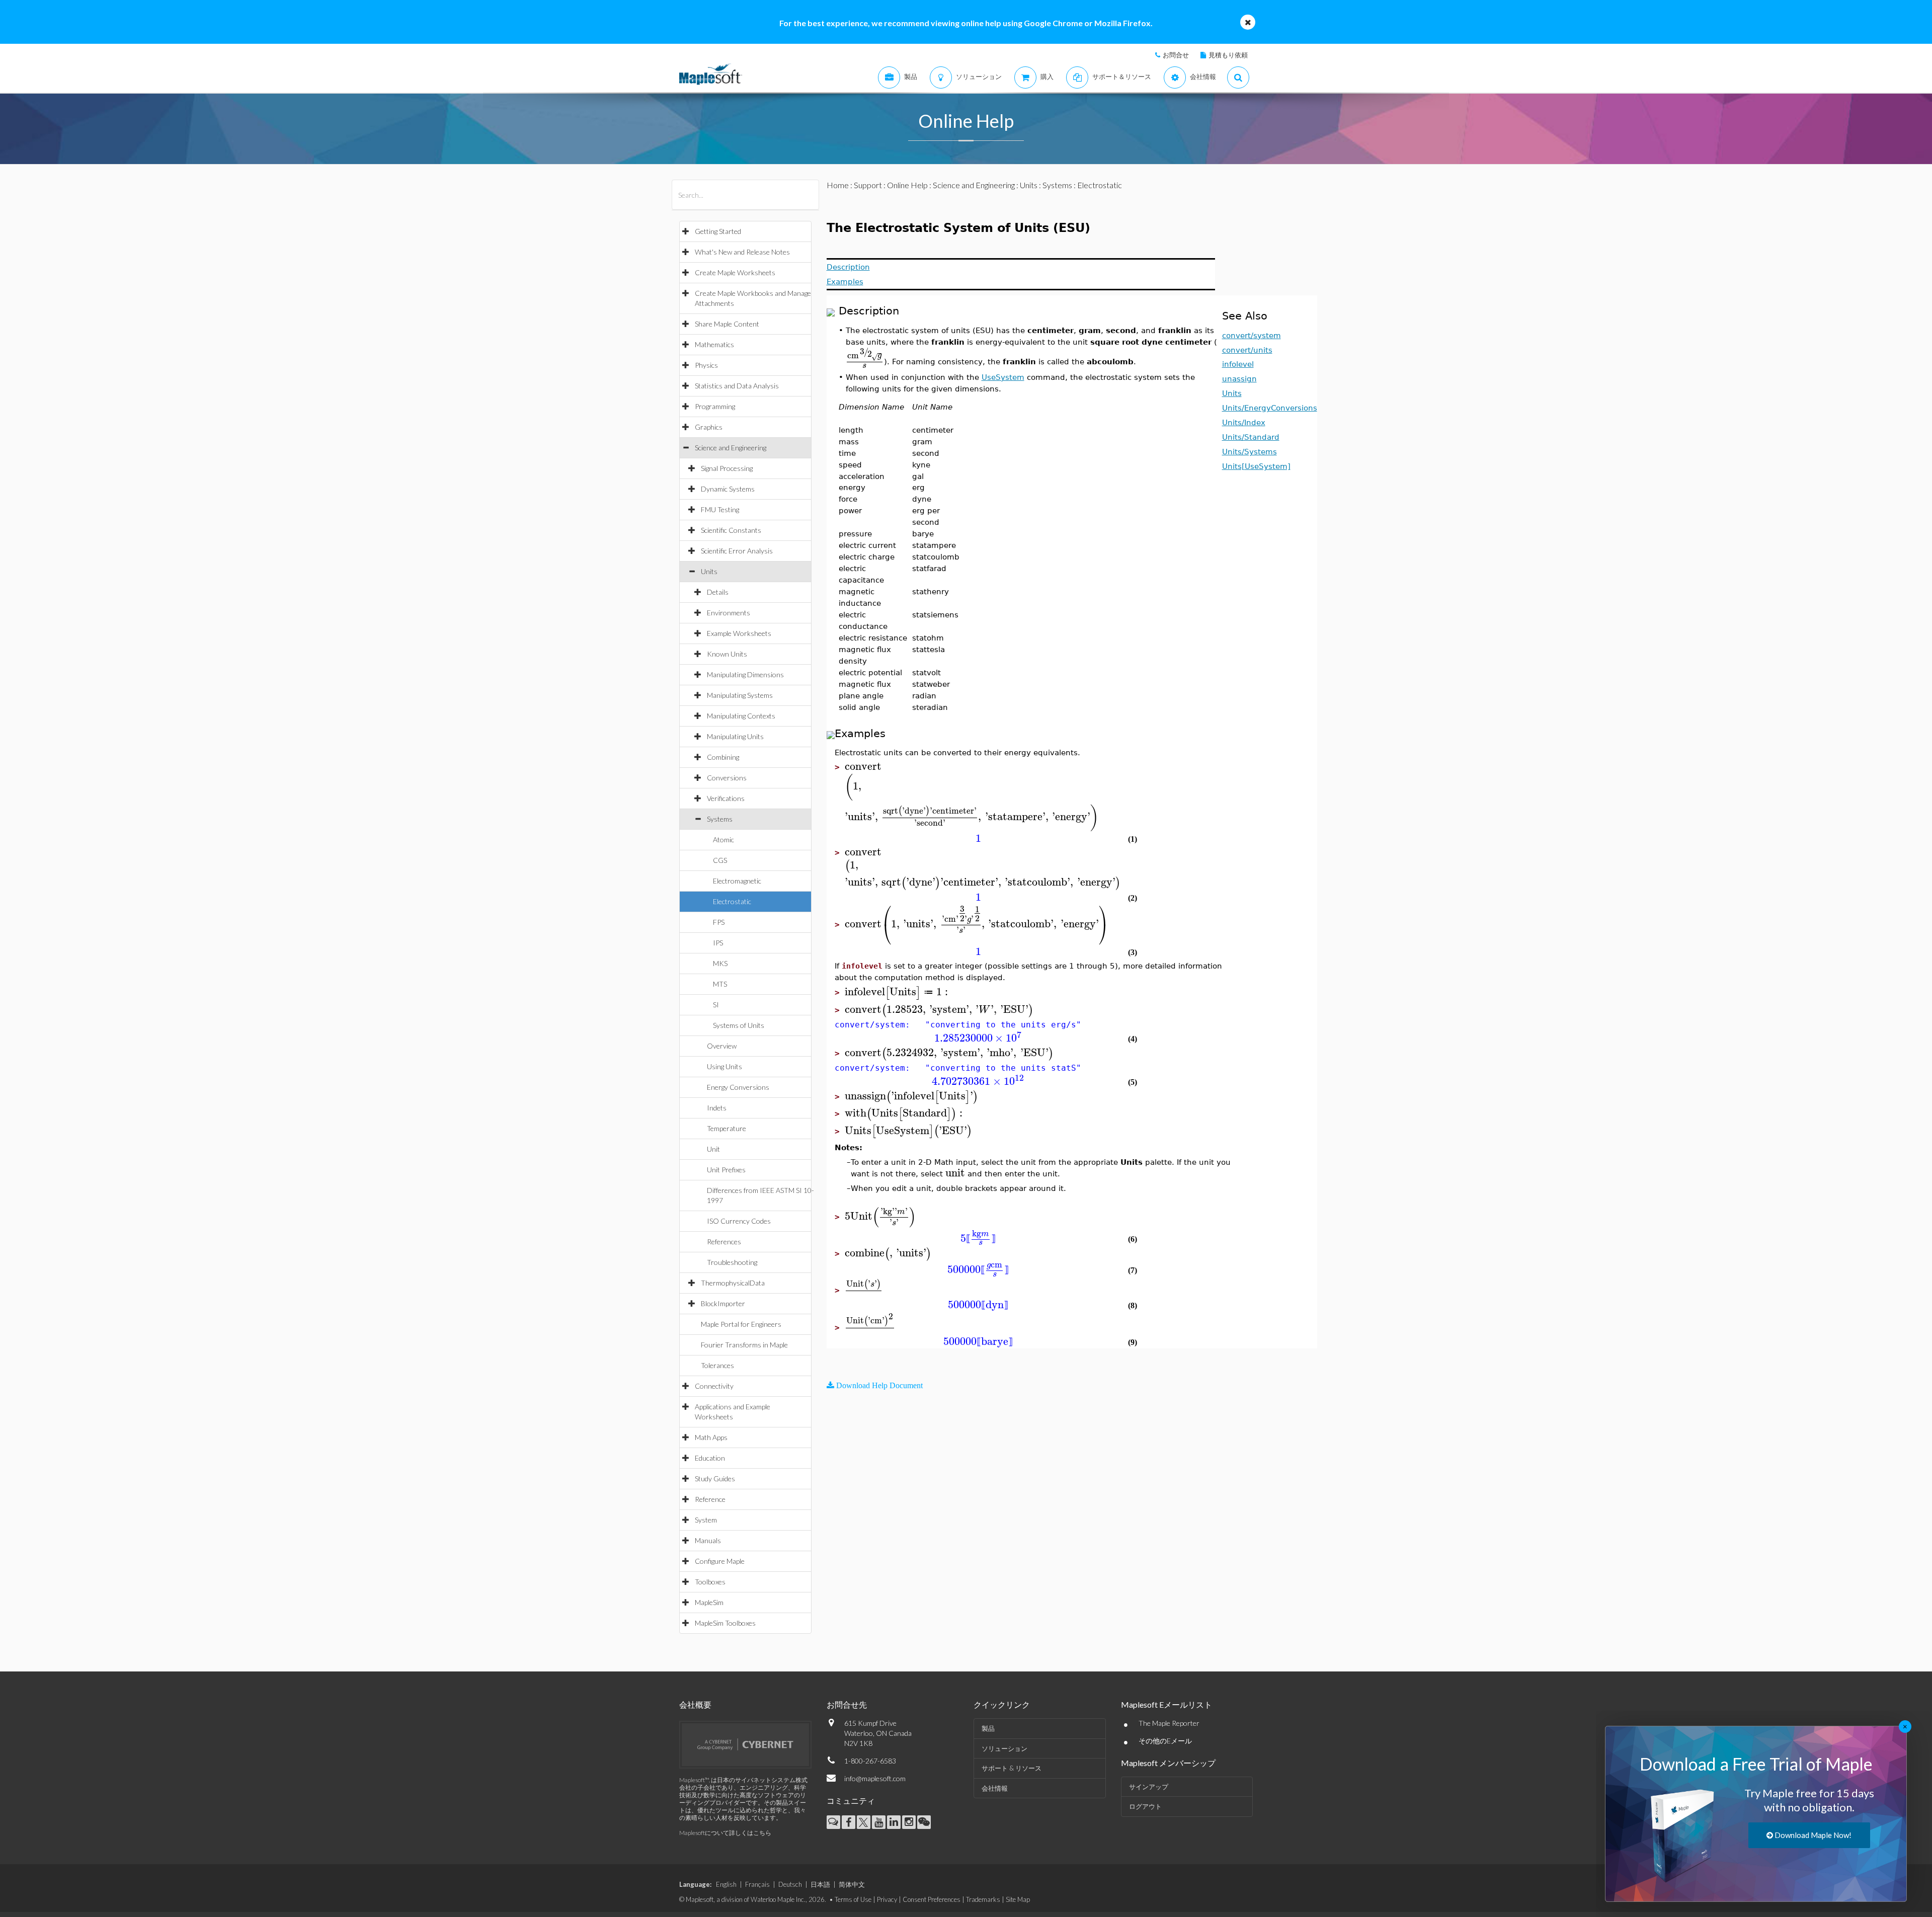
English (726, 1884)
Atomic (723, 840)
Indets (717, 1108)
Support (868, 185)
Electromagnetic (737, 881)
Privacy (887, 1899)
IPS (718, 943)
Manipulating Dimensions (745, 674)
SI (716, 1005)
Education (710, 1458)
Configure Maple (720, 1561)
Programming (715, 406)
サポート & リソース (1012, 1768)
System (706, 1520)
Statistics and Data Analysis (737, 386)
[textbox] (865, 361)
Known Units (727, 654)
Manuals (708, 1540)
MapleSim (709, 1602)
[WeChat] (924, 1822)
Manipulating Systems (740, 695)
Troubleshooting (732, 1262)
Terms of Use (853, 1899)
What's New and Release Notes (742, 252)
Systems (720, 819)
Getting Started (718, 231)
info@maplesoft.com (875, 1778)
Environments (729, 613)
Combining (723, 757)
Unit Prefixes (726, 1170)
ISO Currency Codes (739, 1221)
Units (709, 571)
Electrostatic (732, 901)
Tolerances (717, 1365)
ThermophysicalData (733, 1283)
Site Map (1018, 1899)
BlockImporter (723, 1303)
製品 (988, 1728)
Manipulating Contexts (741, 716)
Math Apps (711, 1437)
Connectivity (714, 1386)
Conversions (727, 778)
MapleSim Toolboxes (725, 1623)
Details (718, 592)
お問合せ (1176, 55)
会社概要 (695, 1704)
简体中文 (852, 1884)
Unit (713, 1149)
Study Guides (715, 1479)
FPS (719, 922)
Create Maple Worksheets (735, 272)
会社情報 (995, 1788)
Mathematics (714, 344)
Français (757, 1884)
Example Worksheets (739, 633)
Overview (722, 1046)
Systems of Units (739, 1025)
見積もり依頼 (1228, 55)
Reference (710, 1499)
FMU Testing (720, 509)
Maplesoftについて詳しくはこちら (725, 1833)
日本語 (820, 1884)
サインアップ (1149, 1787)
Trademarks (983, 1899)
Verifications (726, 798)
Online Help (907, 185)
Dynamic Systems (728, 489)
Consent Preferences (932, 1899)
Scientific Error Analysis (737, 551)
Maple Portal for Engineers (741, 1324)
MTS (720, 984)
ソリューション (1004, 1748)
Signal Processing (727, 468)
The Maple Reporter (1169, 1723)
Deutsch (790, 1884)
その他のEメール (1165, 1741)
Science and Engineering (731, 448)
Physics (706, 365)
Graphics (709, 427)
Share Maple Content (727, 324)
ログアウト (1145, 1806)
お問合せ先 (847, 1704)
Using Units (725, 1066)
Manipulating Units (735, 736)
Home (838, 185)
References (724, 1242)
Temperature (727, 1128)
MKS (720, 963)
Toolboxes (710, 1582)
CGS (720, 860)
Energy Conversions (738, 1087)
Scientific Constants (731, 530)
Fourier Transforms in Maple (744, 1345)
